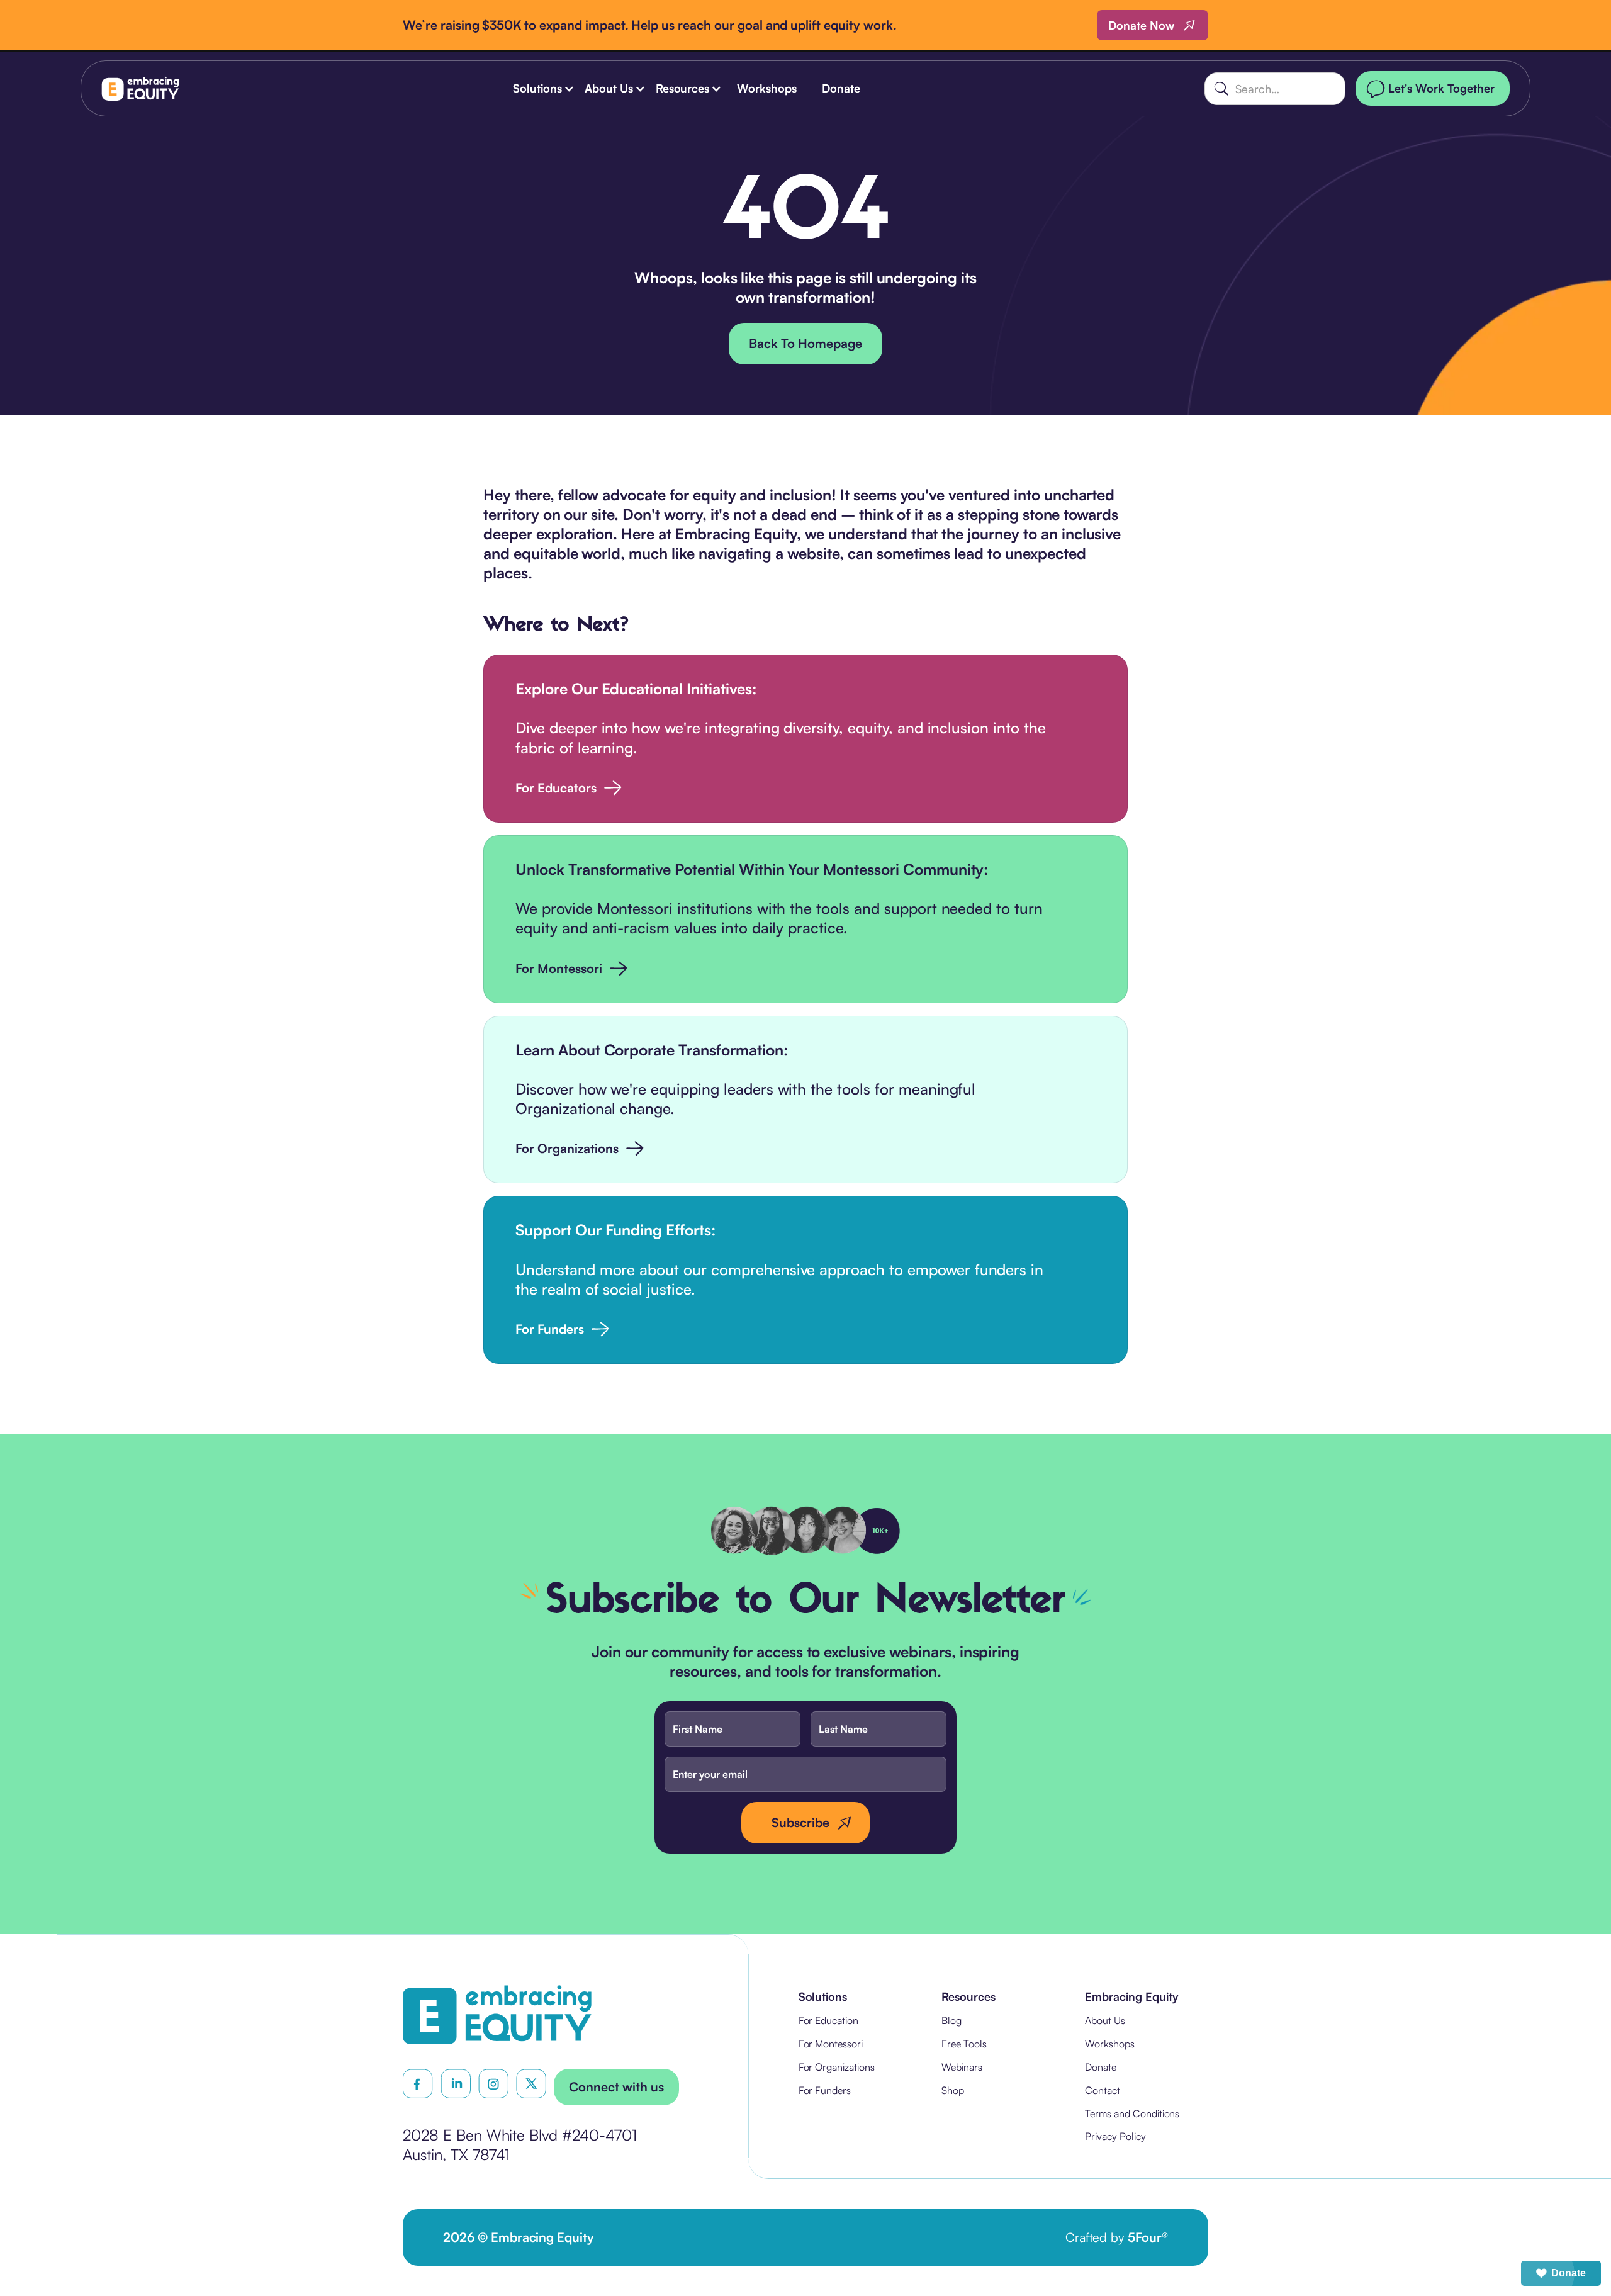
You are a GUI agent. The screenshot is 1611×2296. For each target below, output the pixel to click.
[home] (140, 88)
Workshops (767, 88)
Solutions (823, 1996)
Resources (968, 1996)
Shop (953, 2090)
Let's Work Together (1441, 88)
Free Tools (964, 2044)
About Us (1105, 2020)
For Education (828, 2020)
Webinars (962, 2067)
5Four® (1148, 2237)
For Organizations (837, 2067)
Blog (951, 2020)
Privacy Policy (1115, 2136)
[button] (541, 88)
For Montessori (831, 2044)
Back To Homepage (805, 343)
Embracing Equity (1131, 1996)
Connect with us (616, 2087)
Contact (1103, 2090)
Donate (841, 88)
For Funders (825, 2090)
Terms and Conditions (1132, 2113)
